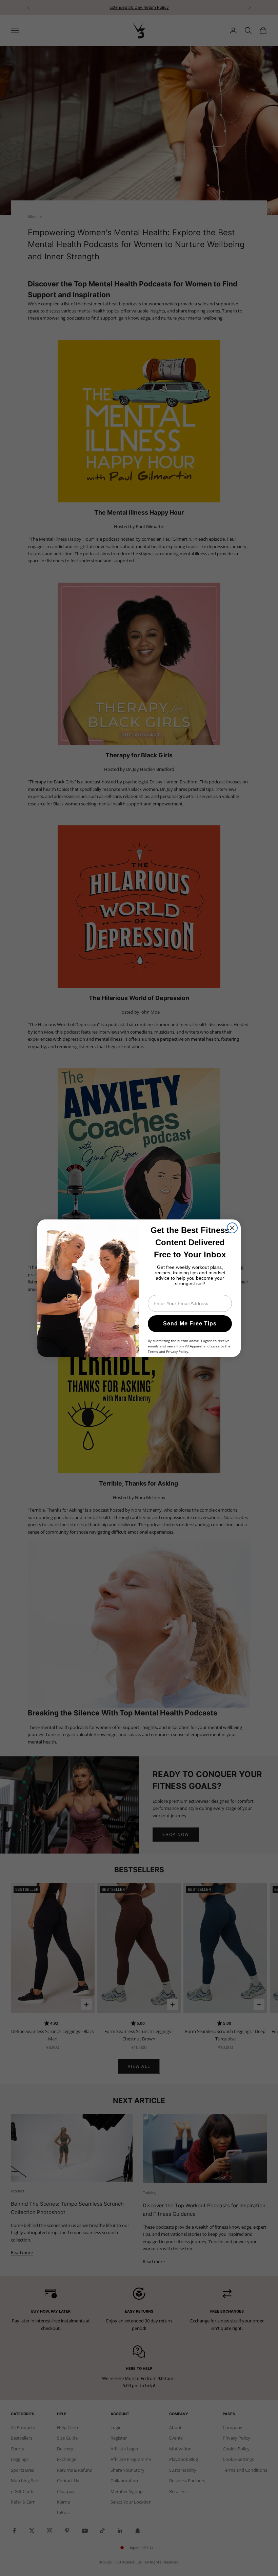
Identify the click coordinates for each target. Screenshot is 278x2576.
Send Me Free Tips (190, 1324)
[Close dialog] (232, 1228)
